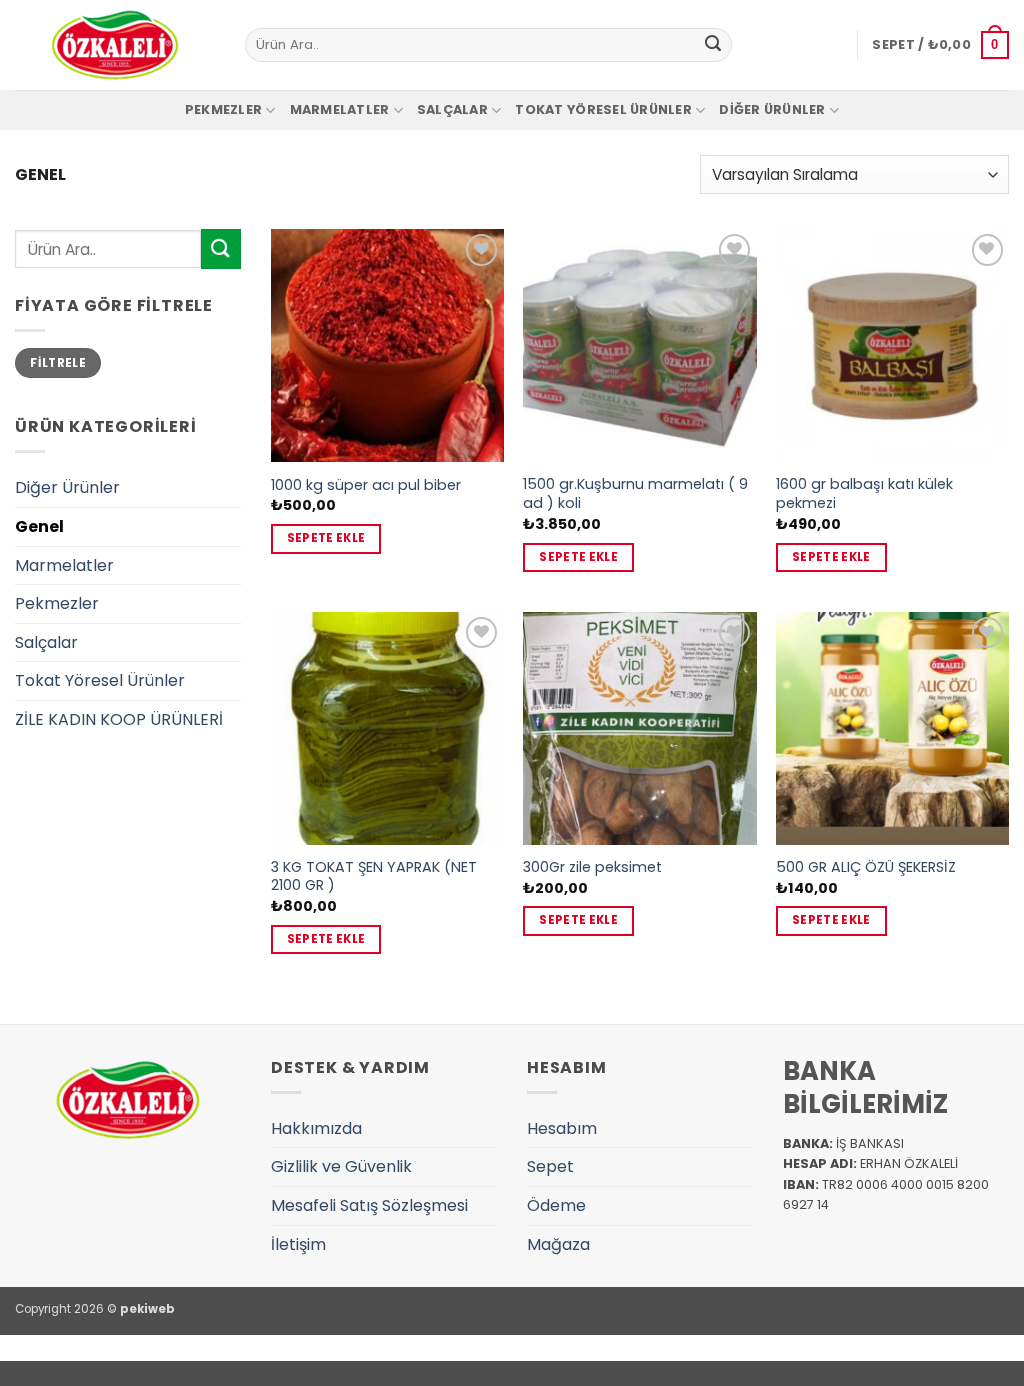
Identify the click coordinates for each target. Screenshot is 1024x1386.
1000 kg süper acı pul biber (366, 485)
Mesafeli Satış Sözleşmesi (369, 1205)
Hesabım (562, 1128)
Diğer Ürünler (772, 109)
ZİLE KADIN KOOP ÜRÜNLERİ (119, 719)
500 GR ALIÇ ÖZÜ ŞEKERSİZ (866, 867)
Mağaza (558, 1244)
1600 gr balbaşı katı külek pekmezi (864, 493)
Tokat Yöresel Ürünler (603, 109)
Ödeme (556, 1205)
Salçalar (452, 109)
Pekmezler (223, 109)
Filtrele (58, 363)
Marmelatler (340, 109)
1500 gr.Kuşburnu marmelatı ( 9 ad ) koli (635, 493)
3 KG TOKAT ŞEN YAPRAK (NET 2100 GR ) (374, 876)
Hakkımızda (316, 1128)
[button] (940, 45)
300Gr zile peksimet (592, 867)
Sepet (550, 1166)
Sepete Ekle (326, 538)
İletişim (298, 1244)
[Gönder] (713, 45)
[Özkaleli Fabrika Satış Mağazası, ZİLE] (115, 45)
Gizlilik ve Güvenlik (341, 1166)
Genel (39, 526)
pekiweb (147, 1309)
